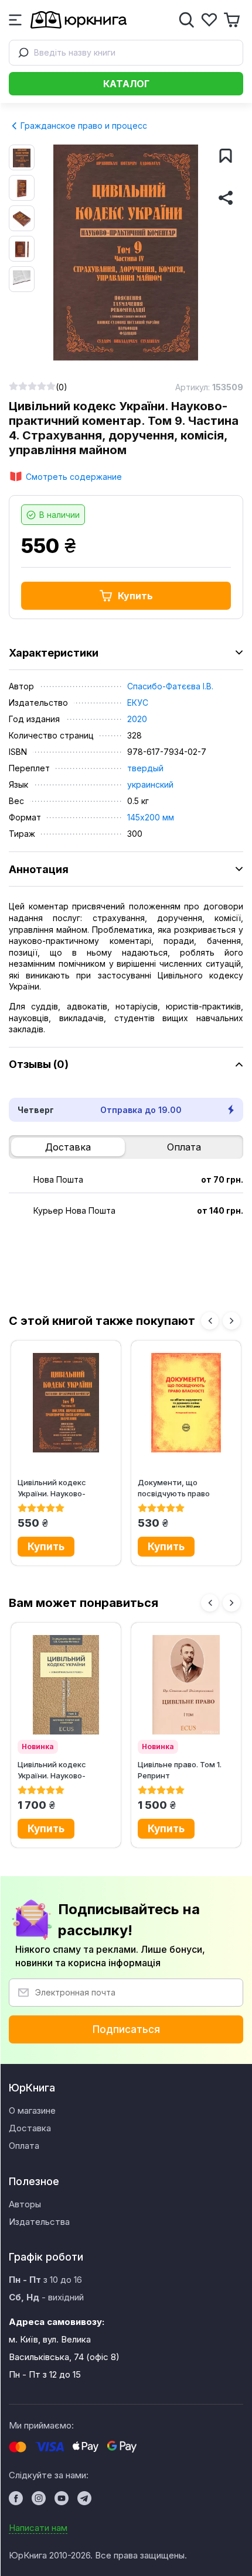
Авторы (25, 2204)
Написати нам (38, 2528)
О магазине (32, 2110)
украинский (150, 784)
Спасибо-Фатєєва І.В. (170, 686)
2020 (137, 719)
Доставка (68, 1147)
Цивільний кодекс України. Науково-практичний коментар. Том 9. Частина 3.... (61, 1488)
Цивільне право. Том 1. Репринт (180, 1770)
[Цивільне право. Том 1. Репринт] (186, 1685)
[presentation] (210, 1321)
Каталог (126, 84)
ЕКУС (138, 703)
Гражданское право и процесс (83, 126)
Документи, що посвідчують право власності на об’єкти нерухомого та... (178, 1488)
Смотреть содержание (74, 477)
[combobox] (126, 53)
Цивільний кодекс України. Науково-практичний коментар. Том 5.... (61, 1770)
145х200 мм (151, 817)
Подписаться (126, 2029)
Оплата (184, 1147)
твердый (145, 768)
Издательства (39, 2222)
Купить (135, 596)
